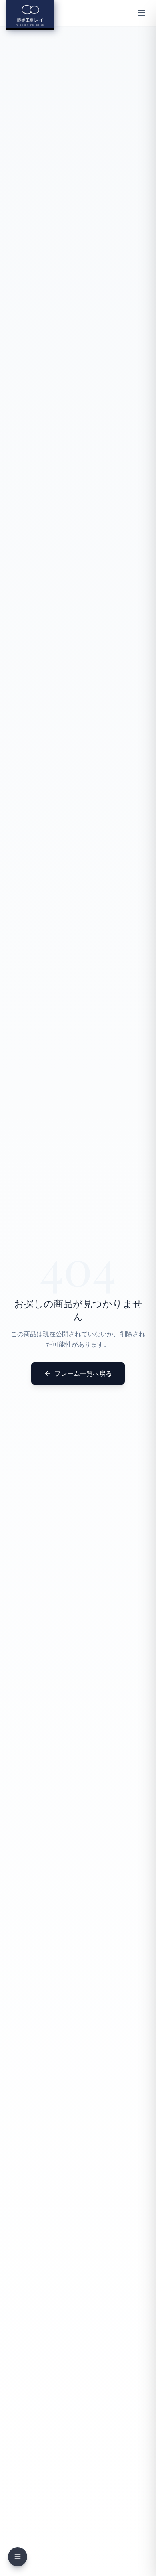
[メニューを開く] (142, 13)
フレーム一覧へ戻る (83, 1373)
